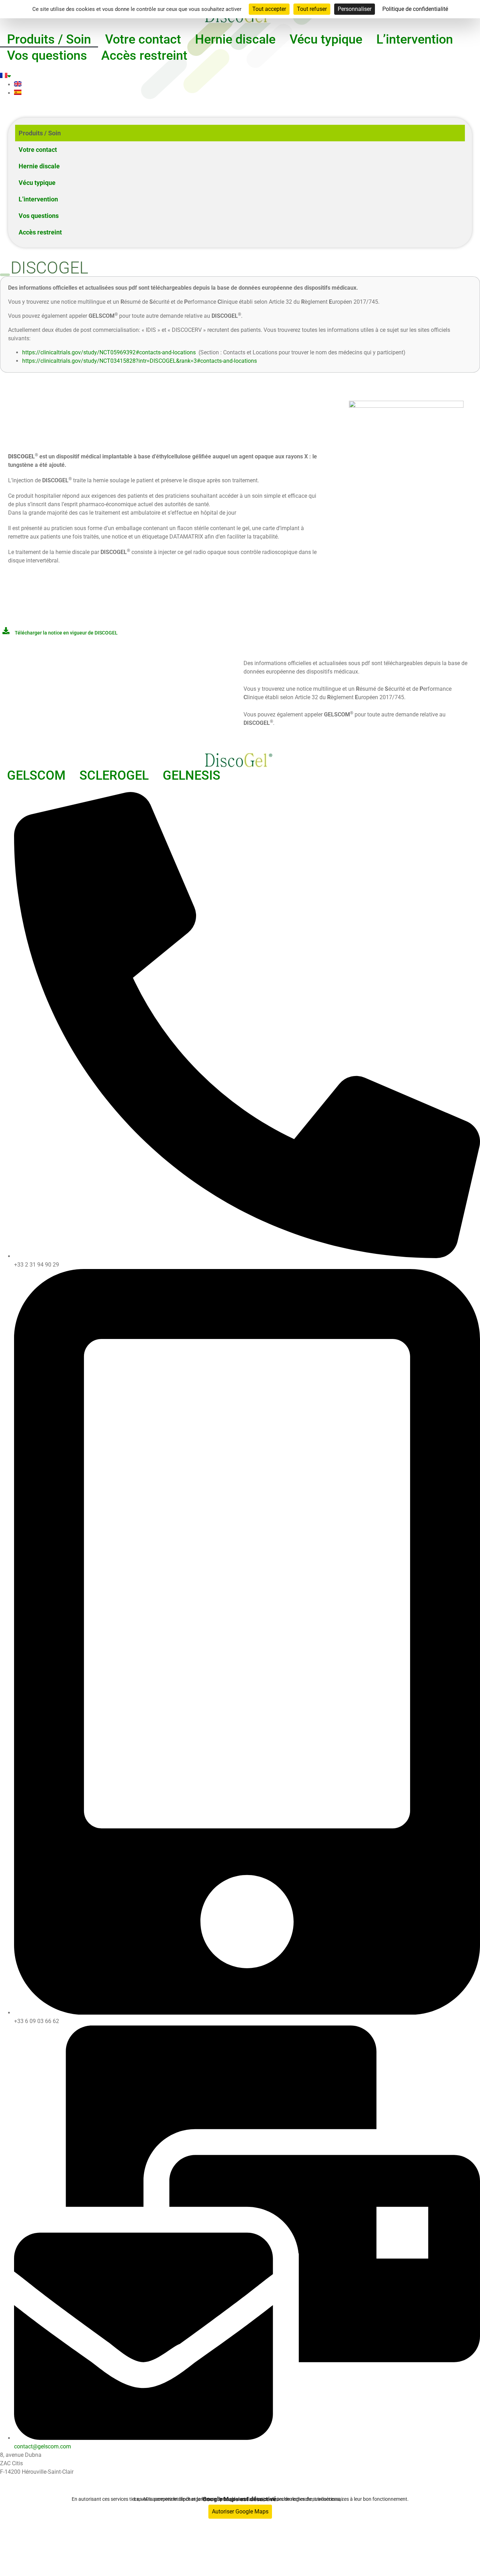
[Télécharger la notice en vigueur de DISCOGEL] (6, 631)
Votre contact (143, 39)
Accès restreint (144, 56)
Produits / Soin (49, 39)
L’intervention (415, 39)
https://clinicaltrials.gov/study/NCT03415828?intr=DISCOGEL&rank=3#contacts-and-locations (140, 361)
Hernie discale (235, 39)
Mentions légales (281, 2547)
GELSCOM (36, 775)
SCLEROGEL (114, 775)
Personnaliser (355, 9)
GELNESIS (192, 775)
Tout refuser (312, 9)
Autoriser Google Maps (240, 2511)
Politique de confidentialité (211, 2547)
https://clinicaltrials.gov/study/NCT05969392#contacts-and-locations (109, 352)
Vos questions (47, 56)
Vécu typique (326, 39)
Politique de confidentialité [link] (415, 9)
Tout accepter (269, 9)
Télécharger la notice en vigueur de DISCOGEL (66, 633)
